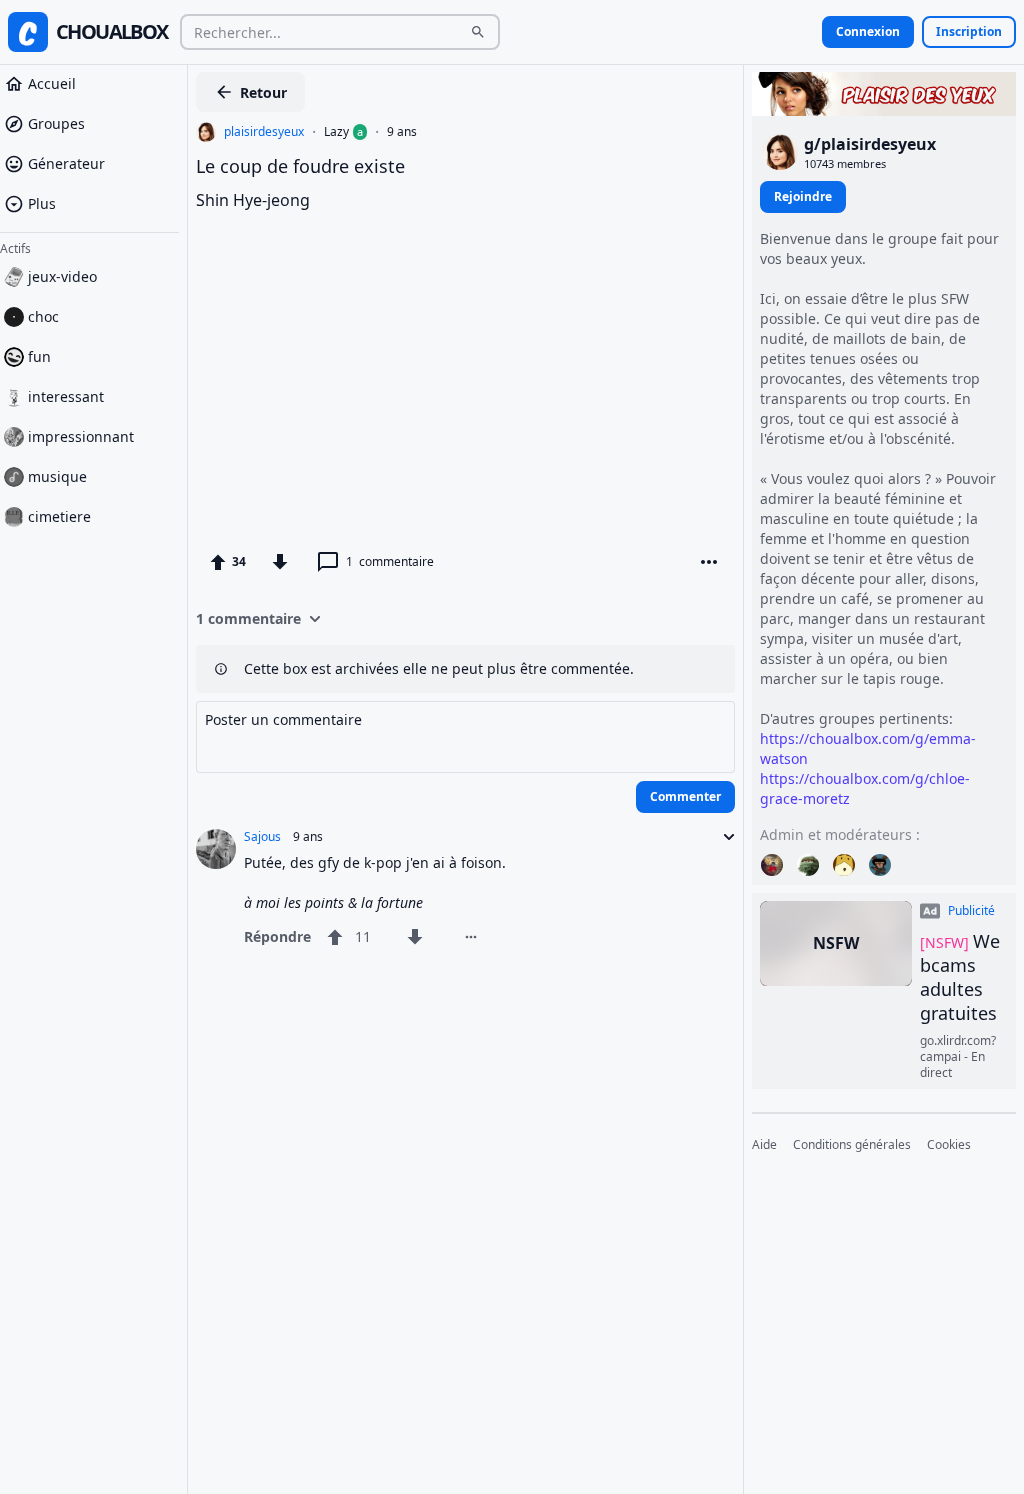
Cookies (949, 1145)
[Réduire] (723, 837)
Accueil (52, 83)
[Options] (709, 562)
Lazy (336, 132)
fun (39, 356)
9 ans (402, 132)
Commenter (685, 796)
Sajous (262, 837)
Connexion (868, 31)
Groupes (56, 123)
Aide (764, 1145)
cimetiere (59, 516)
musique (57, 476)
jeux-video (62, 276)
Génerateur (66, 163)
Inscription (969, 31)
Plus (42, 203)
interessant (66, 396)
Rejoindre (803, 196)
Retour (263, 92)
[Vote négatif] (280, 562)
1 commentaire (248, 618)
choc (43, 316)
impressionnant (81, 436)
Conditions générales (852, 1145)
